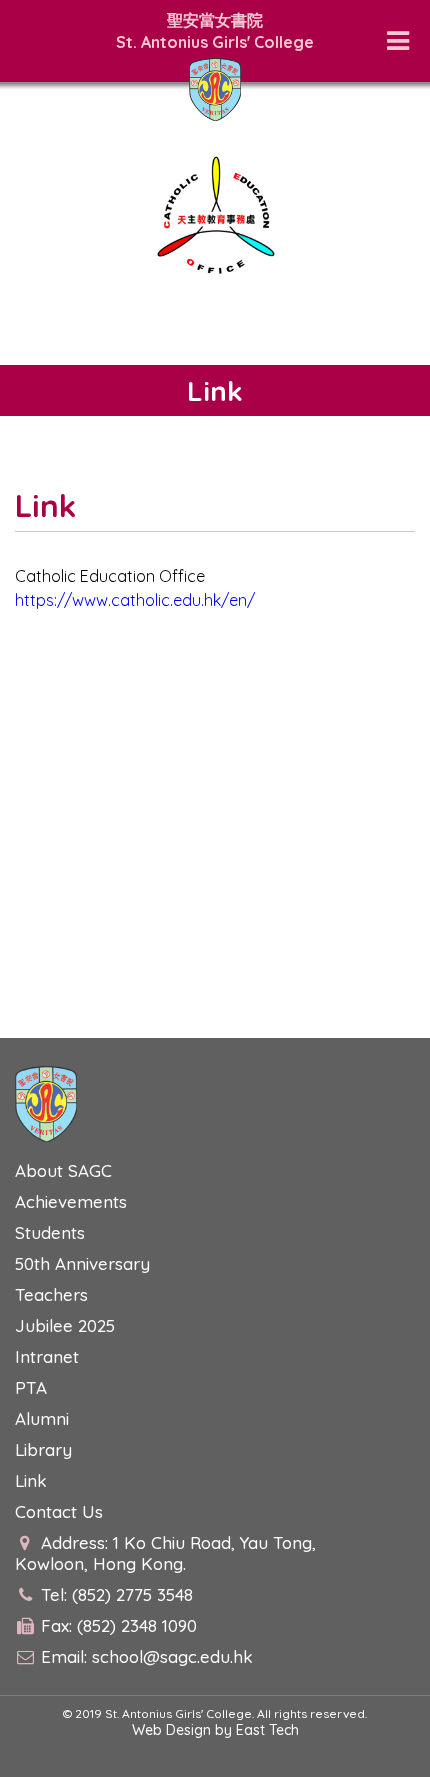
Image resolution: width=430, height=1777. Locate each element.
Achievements (71, 1201)
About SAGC (63, 1170)
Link (31, 1480)
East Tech (267, 1730)
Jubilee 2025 (65, 1325)
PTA (31, 1387)
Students (50, 1232)
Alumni (42, 1418)
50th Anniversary (82, 1263)
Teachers (51, 1294)
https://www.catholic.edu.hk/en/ (135, 600)
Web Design (171, 1730)
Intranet (47, 1356)
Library (43, 1449)
